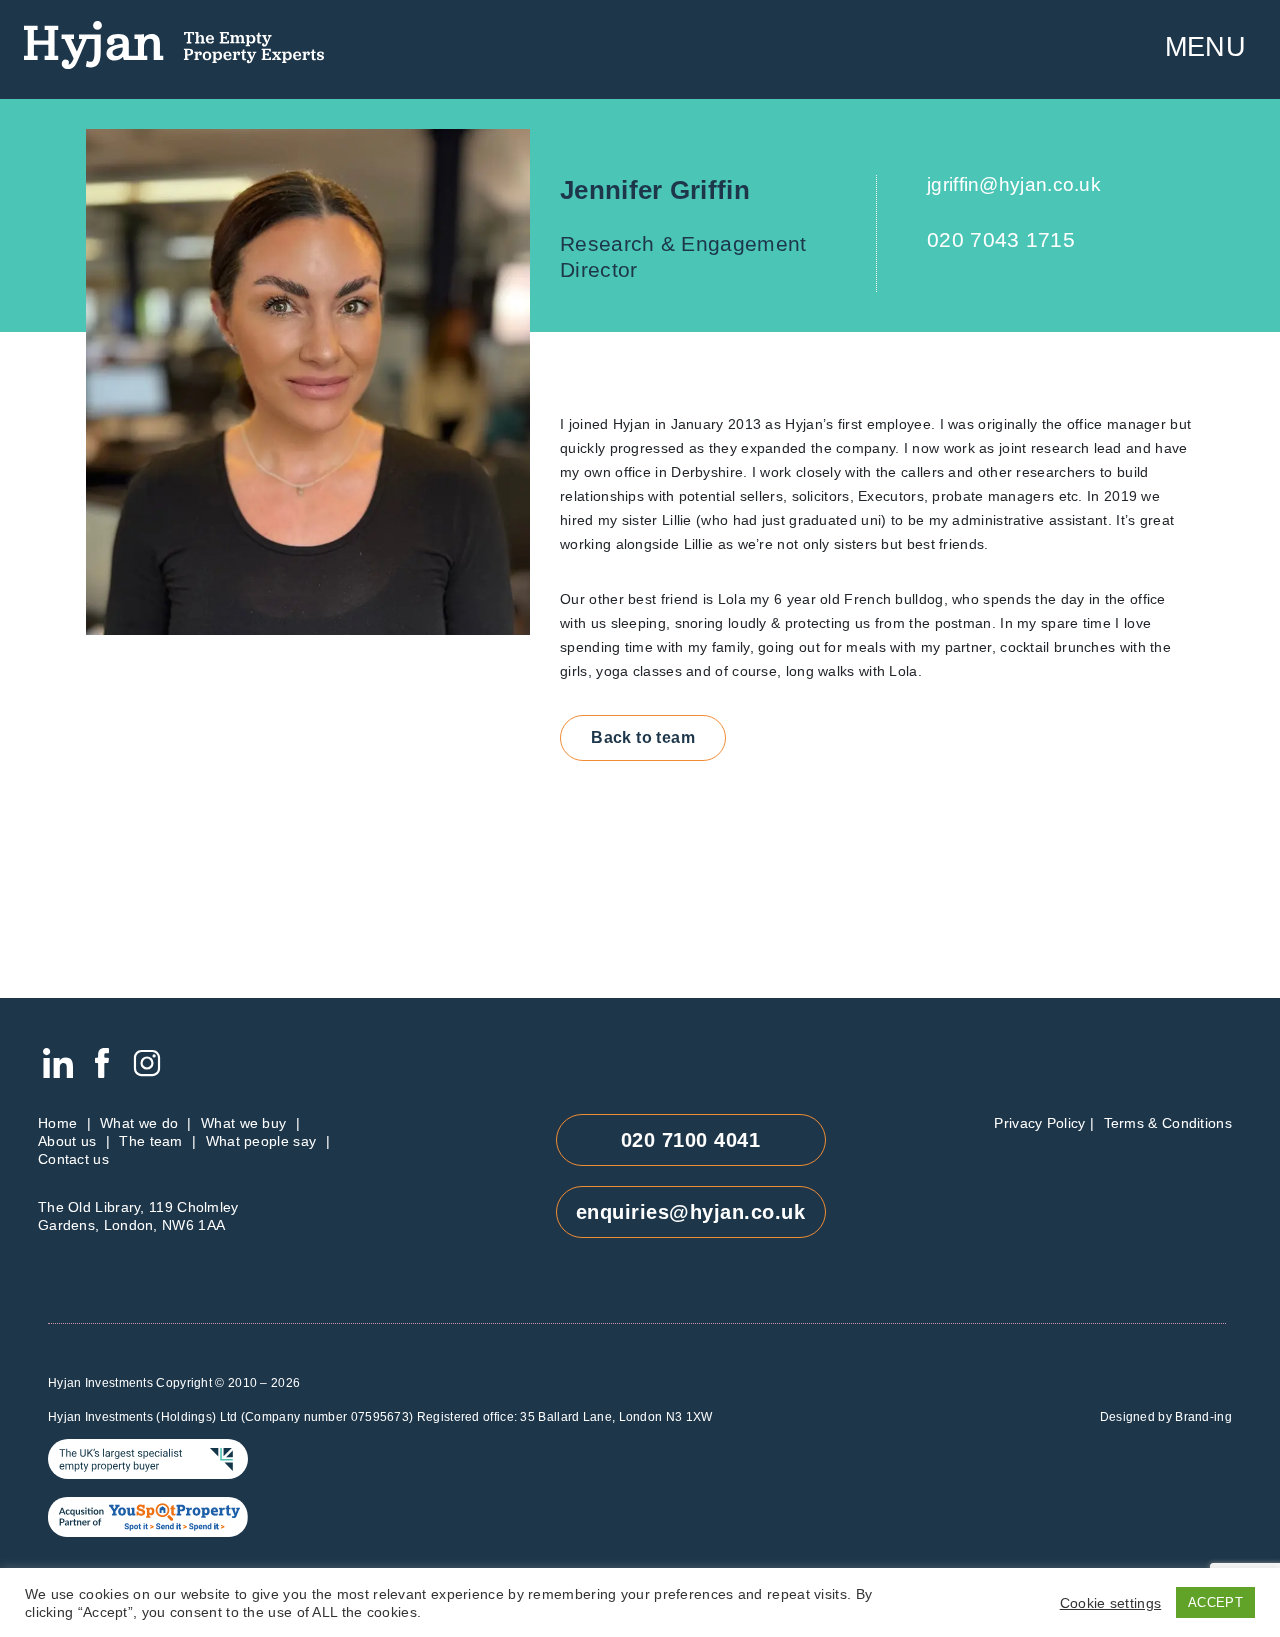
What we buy (243, 1123)
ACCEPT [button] (1215, 1602)
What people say (261, 1141)
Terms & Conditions (1168, 1123)
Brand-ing (1203, 1417)
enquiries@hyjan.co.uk (691, 1212)
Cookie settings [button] (1111, 1603)
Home (57, 1123)
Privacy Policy (1039, 1123)
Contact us (73, 1159)
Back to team (643, 737)
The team (150, 1141)
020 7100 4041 (691, 1140)
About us (67, 1141)
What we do (139, 1123)
